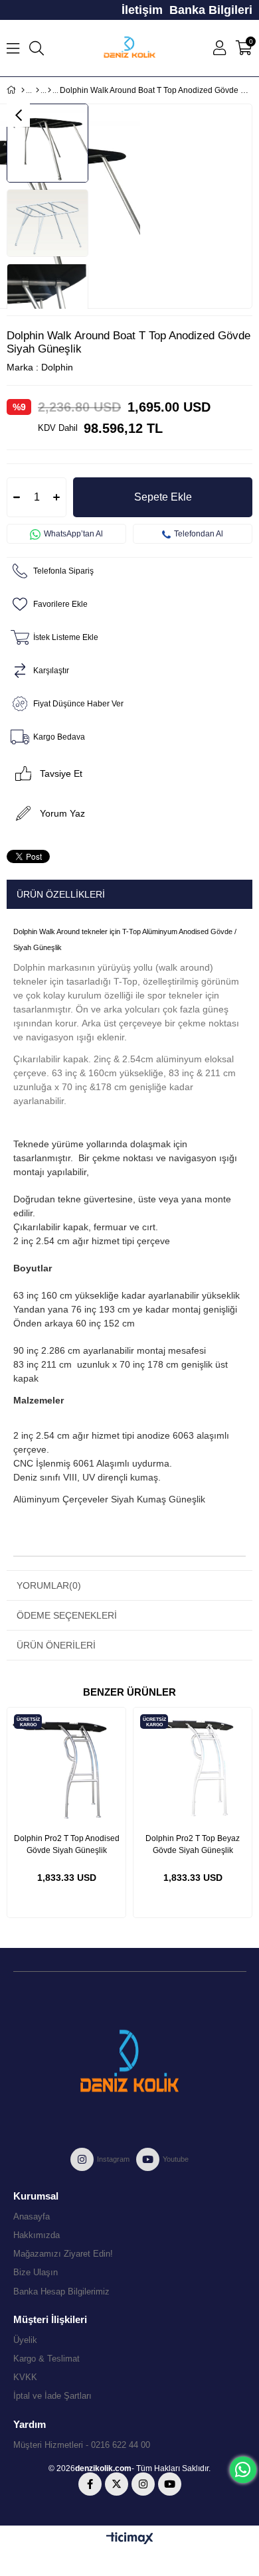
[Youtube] (170, 2484)
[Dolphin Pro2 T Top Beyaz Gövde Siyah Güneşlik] (193, 1767)
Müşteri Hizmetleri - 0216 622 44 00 (82, 2445)
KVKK (25, 2377)
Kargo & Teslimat (46, 2359)
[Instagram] (143, 2484)
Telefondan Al (199, 534)
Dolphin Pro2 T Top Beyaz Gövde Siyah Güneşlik (193, 1844)
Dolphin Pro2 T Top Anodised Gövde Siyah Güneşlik (67, 1844)
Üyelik (25, 2340)
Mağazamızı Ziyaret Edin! (63, 2254)
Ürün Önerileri (56, 1645)
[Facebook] (90, 2484)
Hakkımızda (37, 2235)
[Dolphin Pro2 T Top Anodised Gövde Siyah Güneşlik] (66, 1767)
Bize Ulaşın (36, 2272)
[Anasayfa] (23, 90)
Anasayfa (32, 2216)
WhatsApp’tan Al (73, 534)
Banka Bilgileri (211, 10)
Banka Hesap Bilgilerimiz (61, 2292)
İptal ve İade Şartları (52, 2396)
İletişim (142, 10)
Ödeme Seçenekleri (67, 1615)
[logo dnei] (129, 2061)
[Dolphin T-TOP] (49, 90)
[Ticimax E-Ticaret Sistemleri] (130, 2539)
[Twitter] (117, 2484)
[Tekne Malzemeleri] (38, 90)
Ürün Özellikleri (61, 894)
